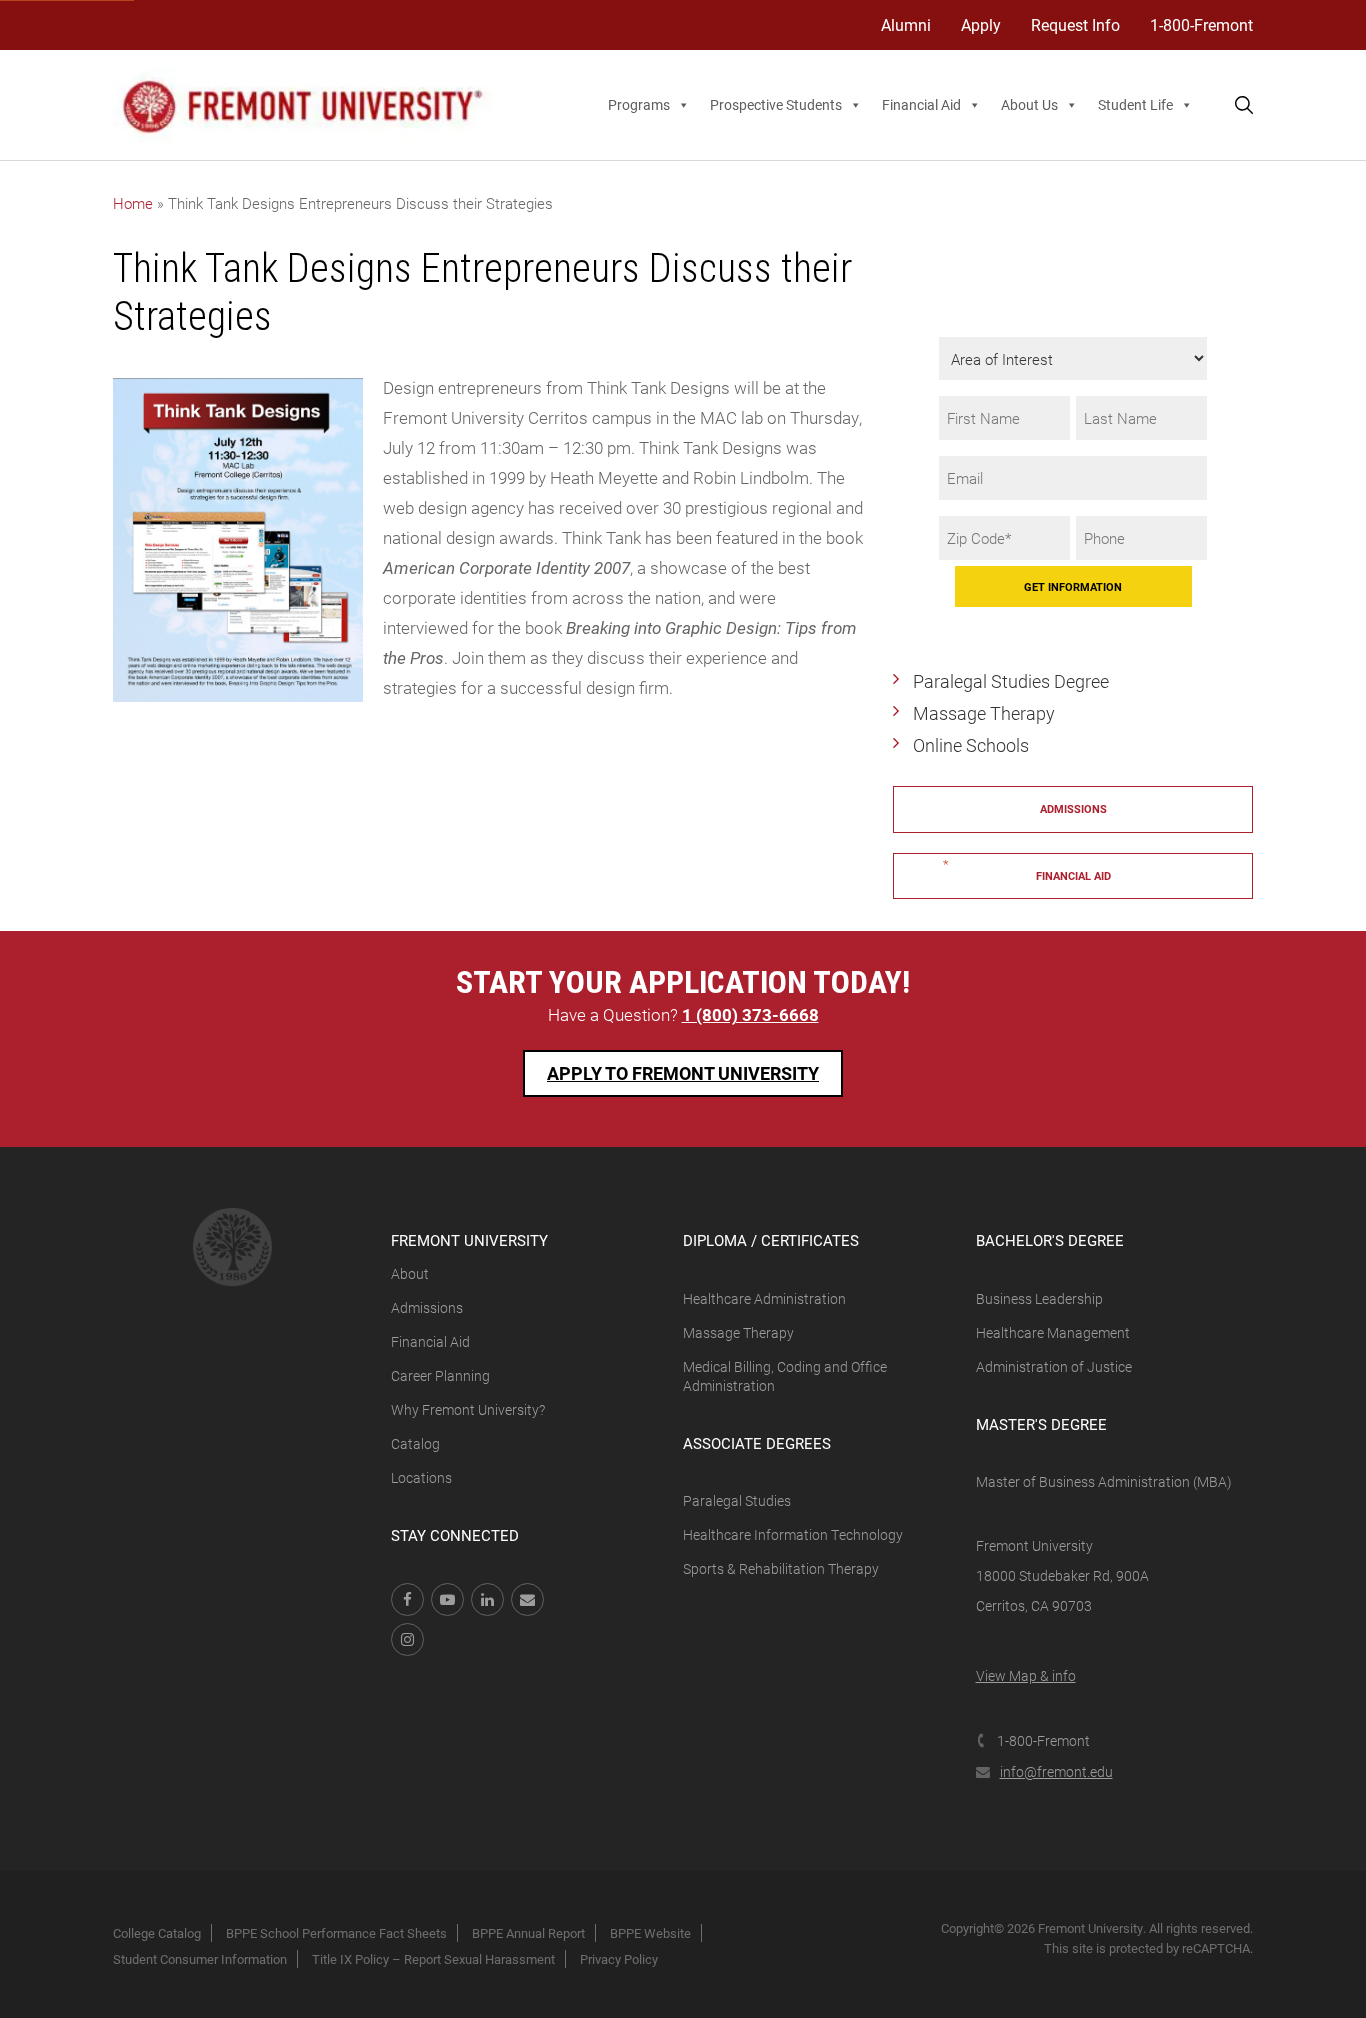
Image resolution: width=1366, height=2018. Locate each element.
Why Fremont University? (468, 1409)
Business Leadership (1039, 1298)
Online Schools (971, 745)
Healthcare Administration (764, 1298)
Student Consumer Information (200, 1959)
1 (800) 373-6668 (750, 1014)
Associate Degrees (757, 1443)
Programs (639, 104)
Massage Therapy (984, 713)
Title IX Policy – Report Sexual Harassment (433, 1959)
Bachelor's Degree (1050, 1240)
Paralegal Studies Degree (1011, 681)
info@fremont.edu (1056, 1771)
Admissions (1073, 808)
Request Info (1075, 24)
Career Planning (440, 1375)
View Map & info (1026, 1675)
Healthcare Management (1053, 1332)
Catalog (415, 1443)
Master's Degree (1041, 1424)
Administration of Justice (1054, 1366)
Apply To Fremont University (683, 1073)
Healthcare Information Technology (793, 1534)
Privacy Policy (619, 1959)
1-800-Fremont (1201, 24)
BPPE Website (650, 1933)
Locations (421, 1477)
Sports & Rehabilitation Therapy (781, 1568)
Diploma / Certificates (771, 1240)
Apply (981, 24)
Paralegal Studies (737, 1500)
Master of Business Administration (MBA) (1104, 1481)
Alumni (906, 24)
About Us (1029, 104)
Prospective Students (776, 104)
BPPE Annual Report (528, 1933)
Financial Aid (921, 104)
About (410, 1273)
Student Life (1135, 104)
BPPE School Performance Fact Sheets (336, 1933)
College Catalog (157, 1933)
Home (133, 203)
